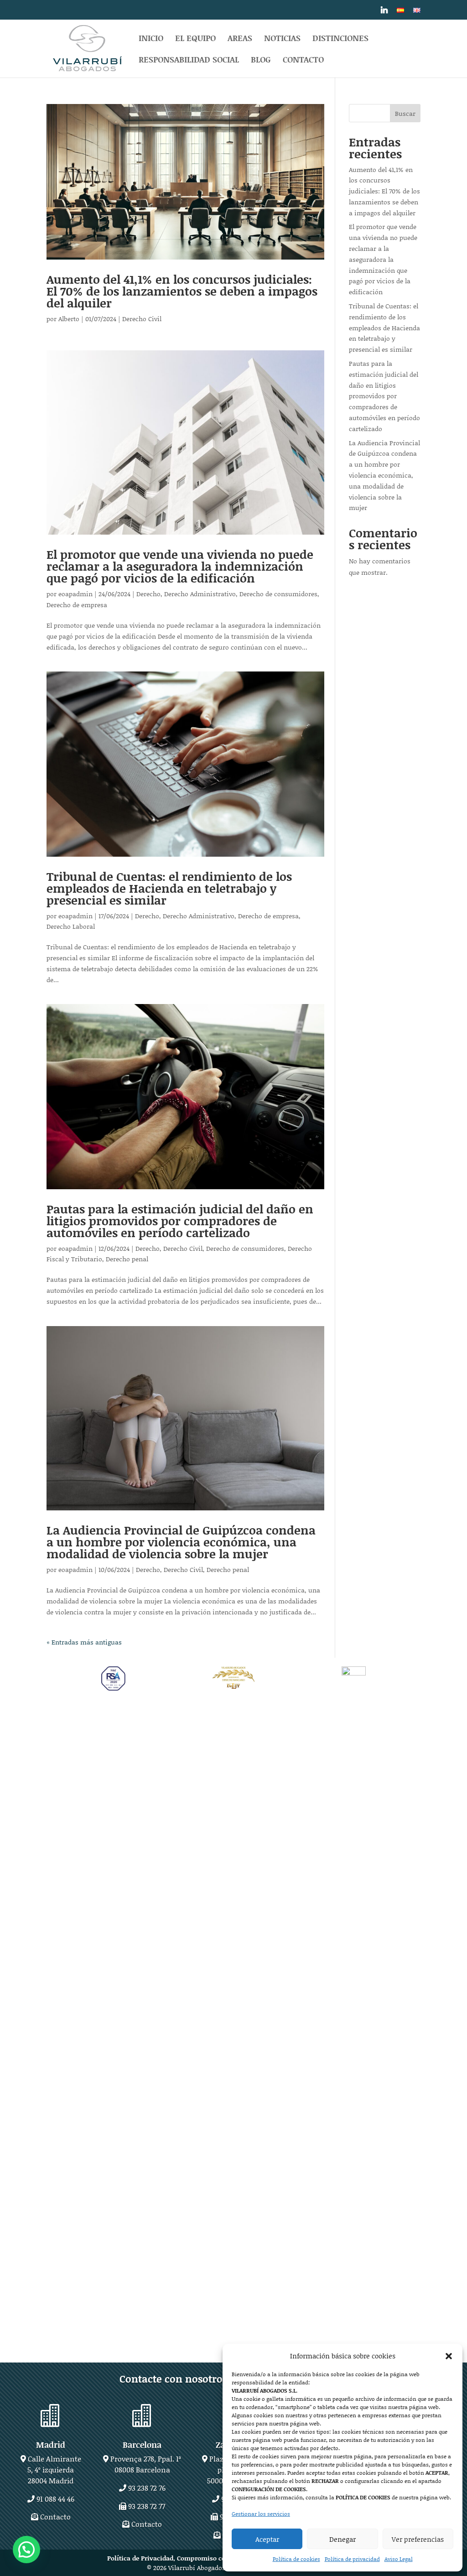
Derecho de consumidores (278, 594)
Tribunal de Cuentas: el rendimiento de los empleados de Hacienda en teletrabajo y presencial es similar (169, 888)
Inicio (151, 39)
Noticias (282, 39)
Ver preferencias (418, 2539)
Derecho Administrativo (200, 594)
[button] (449, 2356)
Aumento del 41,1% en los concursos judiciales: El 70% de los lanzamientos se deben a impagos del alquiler (182, 291)
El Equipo (195, 39)
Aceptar (267, 2539)
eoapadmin (75, 594)
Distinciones (340, 39)
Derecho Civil (142, 319)
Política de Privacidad (140, 2558)
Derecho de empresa (77, 605)
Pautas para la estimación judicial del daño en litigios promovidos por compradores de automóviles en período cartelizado (180, 1221)
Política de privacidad (352, 2559)
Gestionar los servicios (261, 2514)
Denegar (342, 2539)
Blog (261, 61)
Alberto (69, 319)
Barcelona (142, 2445)
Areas (240, 39)
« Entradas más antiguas (84, 1642)
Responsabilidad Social (189, 61)
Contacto (303, 61)
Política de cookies (296, 2559)
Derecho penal (127, 1259)
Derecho (148, 594)
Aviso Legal (399, 2559)
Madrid (51, 2445)
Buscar (405, 113)
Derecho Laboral (71, 926)
